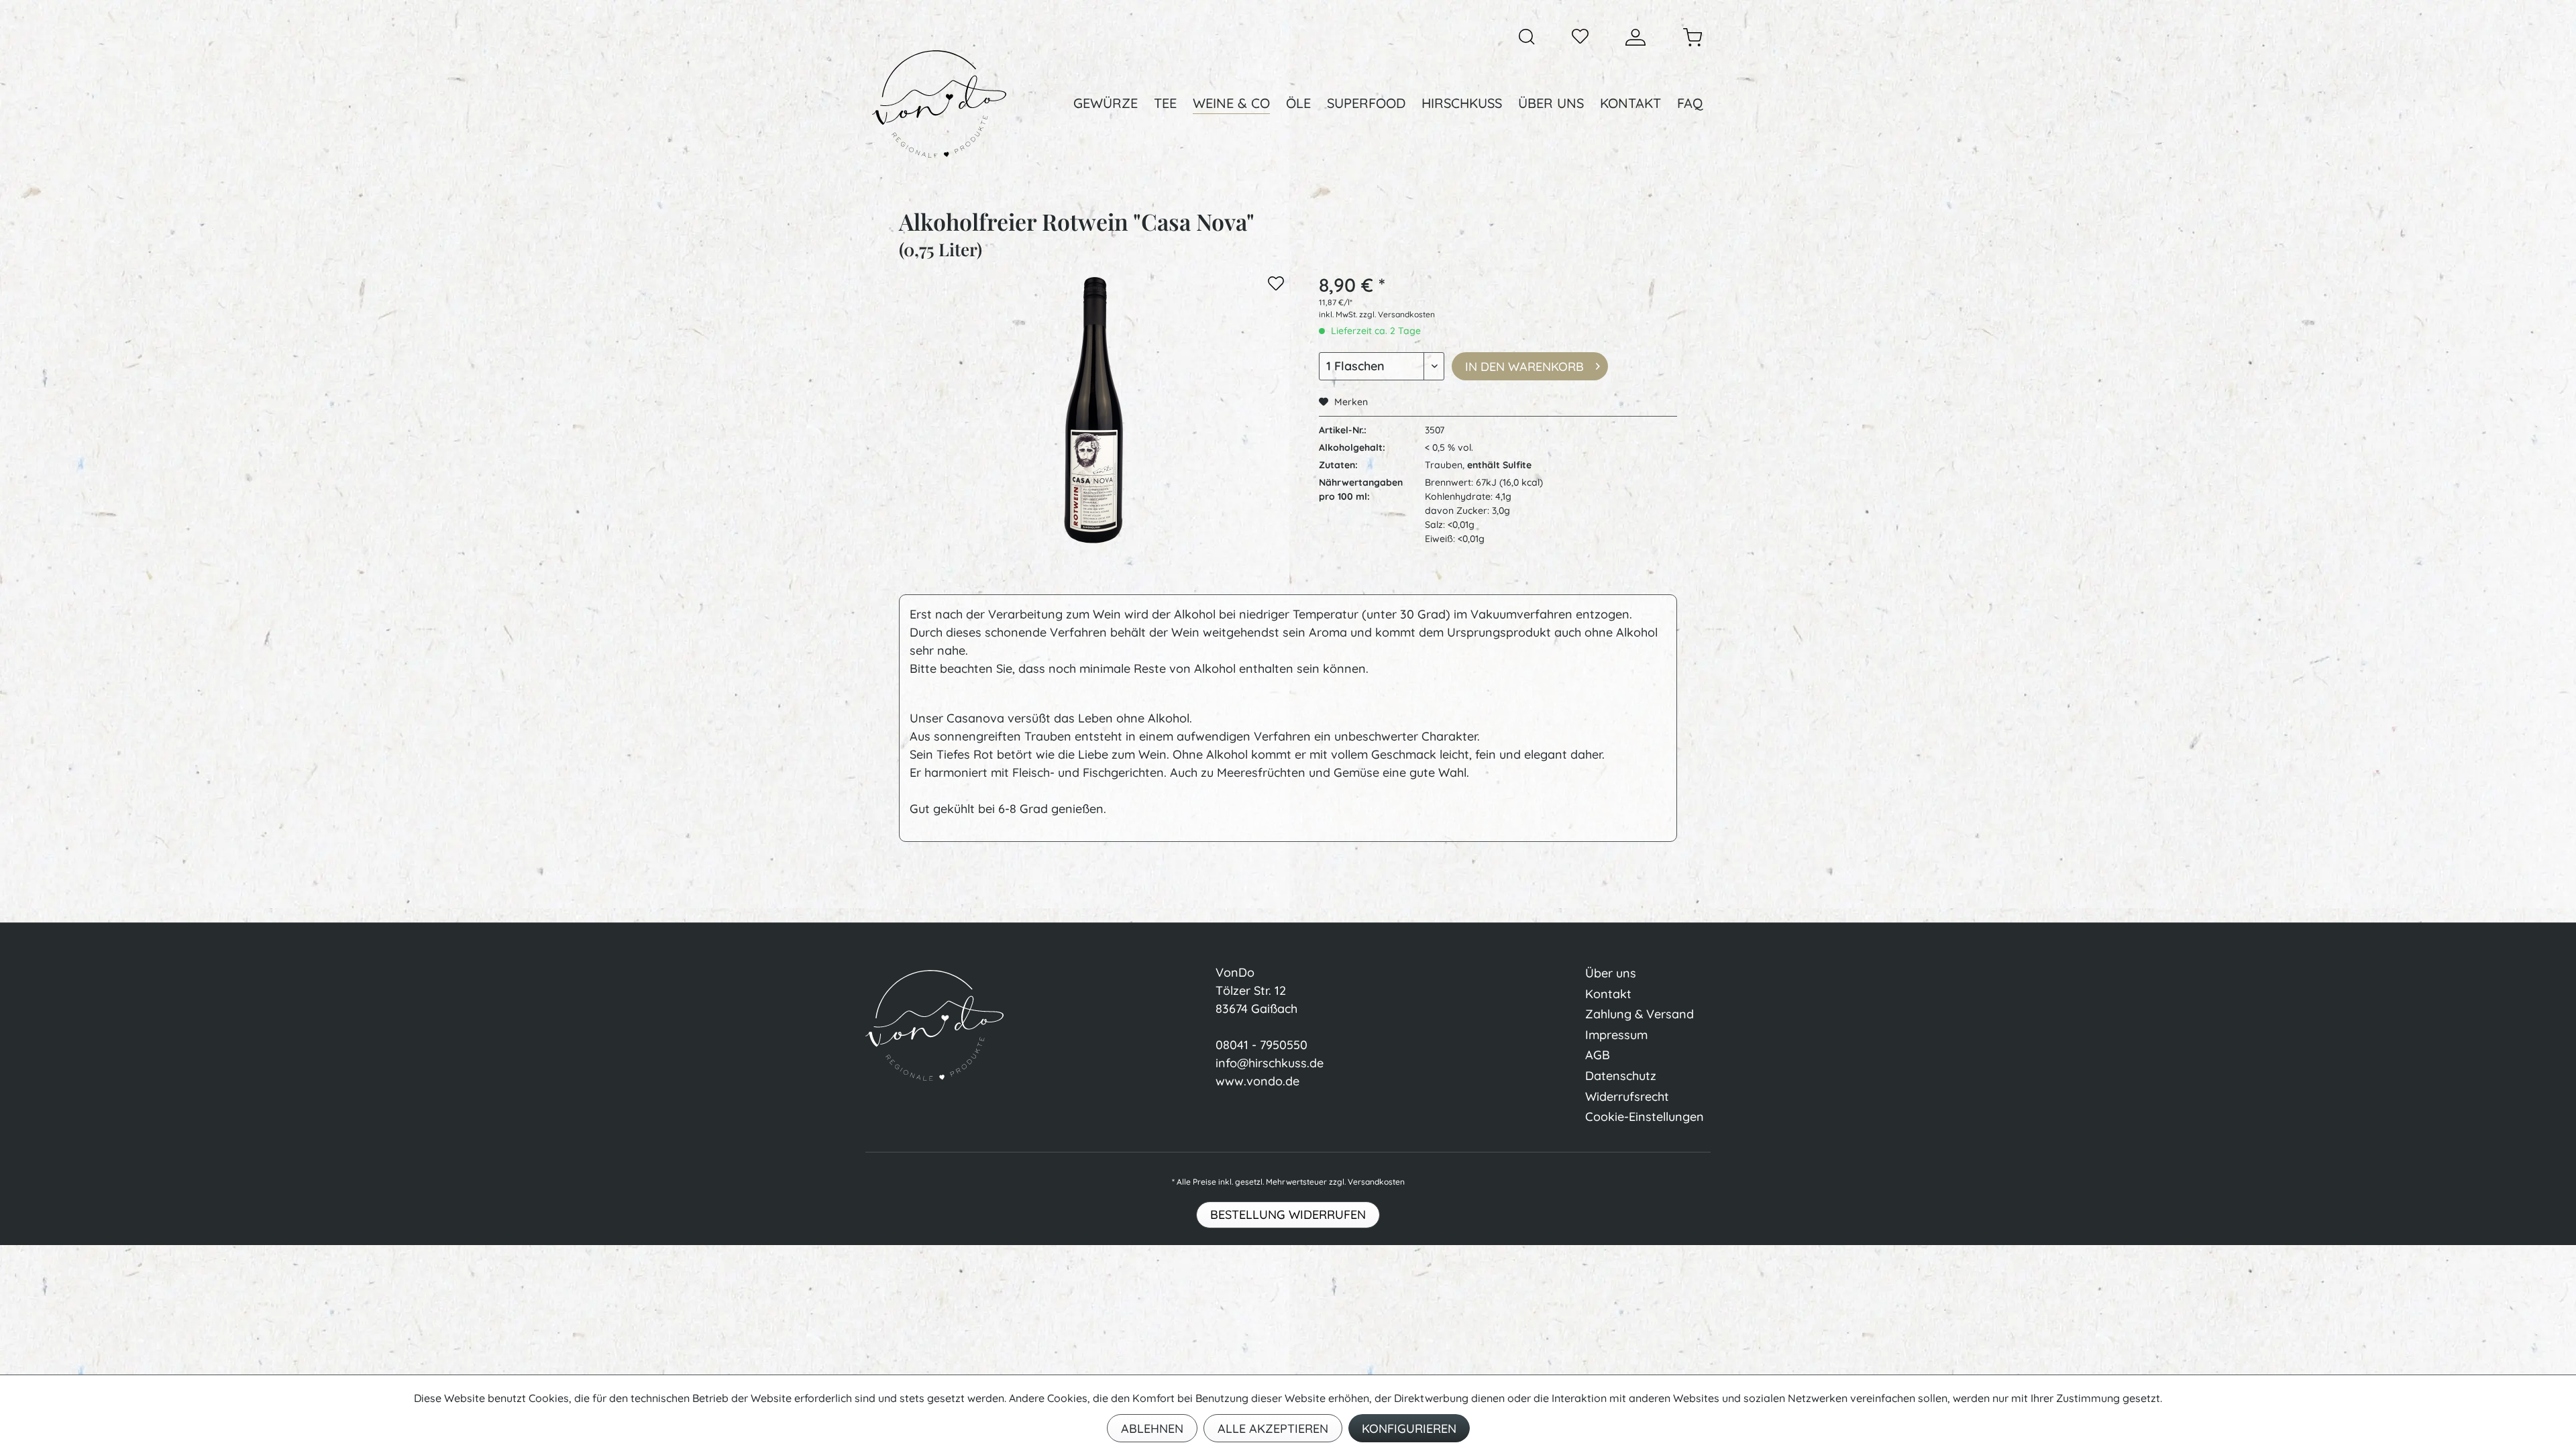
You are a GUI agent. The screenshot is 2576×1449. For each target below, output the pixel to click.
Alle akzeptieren (1273, 1429)
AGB (1598, 1055)
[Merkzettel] (1580, 37)
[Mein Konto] (1635, 37)
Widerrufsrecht (1627, 1096)
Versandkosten (1376, 1182)
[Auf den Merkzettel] (1276, 286)
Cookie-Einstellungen (1645, 1117)
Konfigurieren (1409, 1429)
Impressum (1616, 1035)
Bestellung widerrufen (1288, 1215)
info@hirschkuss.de (1270, 1063)
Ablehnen (1152, 1429)
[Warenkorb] (1693, 37)
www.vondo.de (1257, 1081)
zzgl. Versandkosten (1397, 314)
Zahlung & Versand (1640, 1014)
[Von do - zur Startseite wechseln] (939, 104)
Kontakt (1608, 994)
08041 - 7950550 (1262, 1045)
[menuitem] (1527, 37)
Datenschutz (1621, 1076)
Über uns (1611, 973)
